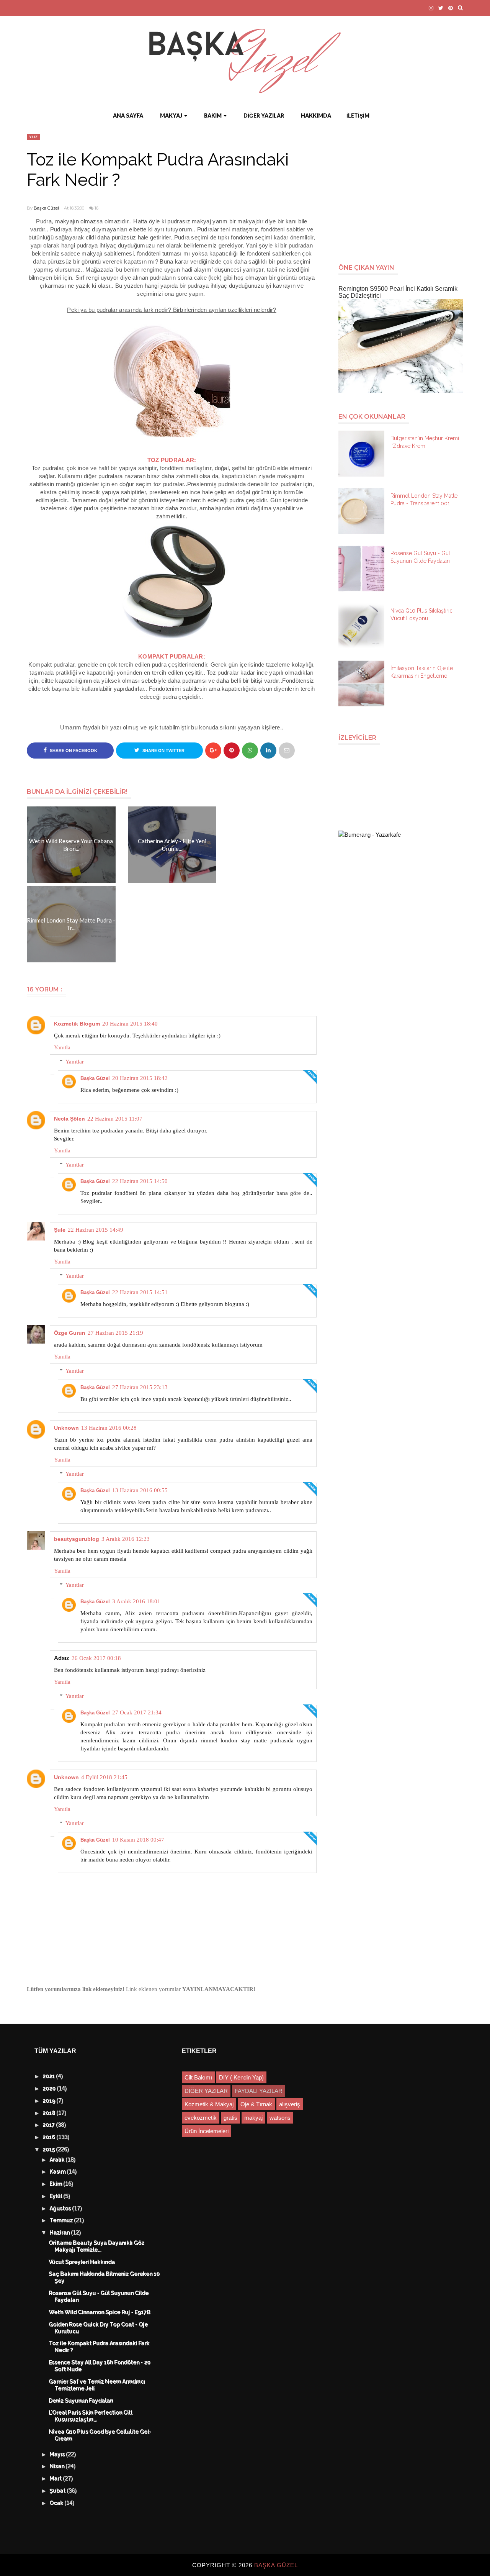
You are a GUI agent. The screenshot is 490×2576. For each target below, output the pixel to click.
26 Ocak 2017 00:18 (96, 1658)
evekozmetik (201, 2118)
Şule (60, 1230)
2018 (50, 2113)
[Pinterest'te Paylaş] (287, 751)
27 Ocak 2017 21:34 (137, 1712)
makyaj (253, 2118)
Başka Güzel (46, 208)
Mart (56, 2479)
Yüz (33, 137)
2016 (50, 2137)
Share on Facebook (73, 751)
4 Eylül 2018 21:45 (104, 1777)
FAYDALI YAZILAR (259, 2091)
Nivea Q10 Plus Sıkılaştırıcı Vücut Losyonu (422, 615)
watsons (280, 2118)
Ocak (57, 2503)
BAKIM (213, 116)
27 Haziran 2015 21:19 (115, 1333)
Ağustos (61, 2209)
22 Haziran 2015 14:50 (140, 1181)
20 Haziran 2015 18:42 (140, 1078)
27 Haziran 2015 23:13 (140, 1387)
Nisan (58, 2466)
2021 (50, 2076)
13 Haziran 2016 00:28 (109, 1428)
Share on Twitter (163, 751)
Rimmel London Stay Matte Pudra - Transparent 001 (424, 500)
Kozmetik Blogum (77, 1024)
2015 (50, 2150)
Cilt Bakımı (198, 2077)
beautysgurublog (77, 1539)
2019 (50, 2101)
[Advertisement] (404, 190)
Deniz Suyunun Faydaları (81, 2401)
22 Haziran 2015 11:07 (115, 1119)
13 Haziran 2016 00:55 (140, 1490)
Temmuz (62, 2220)
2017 (50, 2125)
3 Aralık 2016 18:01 (136, 1601)
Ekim (57, 2184)
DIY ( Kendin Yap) (241, 2077)
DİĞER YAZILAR (264, 116)
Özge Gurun (70, 1333)
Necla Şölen (69, 1119)
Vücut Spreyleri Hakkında (82, 2262)
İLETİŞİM (358, 116)
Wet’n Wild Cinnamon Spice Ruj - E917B (100, 2312)
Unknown (66, 1428)
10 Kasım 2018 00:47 (138, 1840)
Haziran (60, 2233)
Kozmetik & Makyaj (209, 2104)
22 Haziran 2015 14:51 (140, 1292)
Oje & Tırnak (256, 2104)
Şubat (58, 2491)
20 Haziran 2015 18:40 (130, 1024)
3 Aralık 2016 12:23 (126, 1539)
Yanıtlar (75, 1062)
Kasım (58, 2172)
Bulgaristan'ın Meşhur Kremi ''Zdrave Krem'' (425, 442)
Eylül (57, 2196)
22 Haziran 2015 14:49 (96, 1230)
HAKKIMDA (316, 116)
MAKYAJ (171, 116)
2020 (50, 2089)
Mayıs (58, 2455)
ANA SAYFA (128, 116)
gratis (230, 2118)
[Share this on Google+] (213, 751)
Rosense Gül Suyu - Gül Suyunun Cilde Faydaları (420, 557)
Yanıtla (62, 1047)
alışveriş (290, 2104)
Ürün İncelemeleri (207, 2131)
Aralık (58, 2160)
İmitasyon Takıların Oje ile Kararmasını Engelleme (422, 672)
